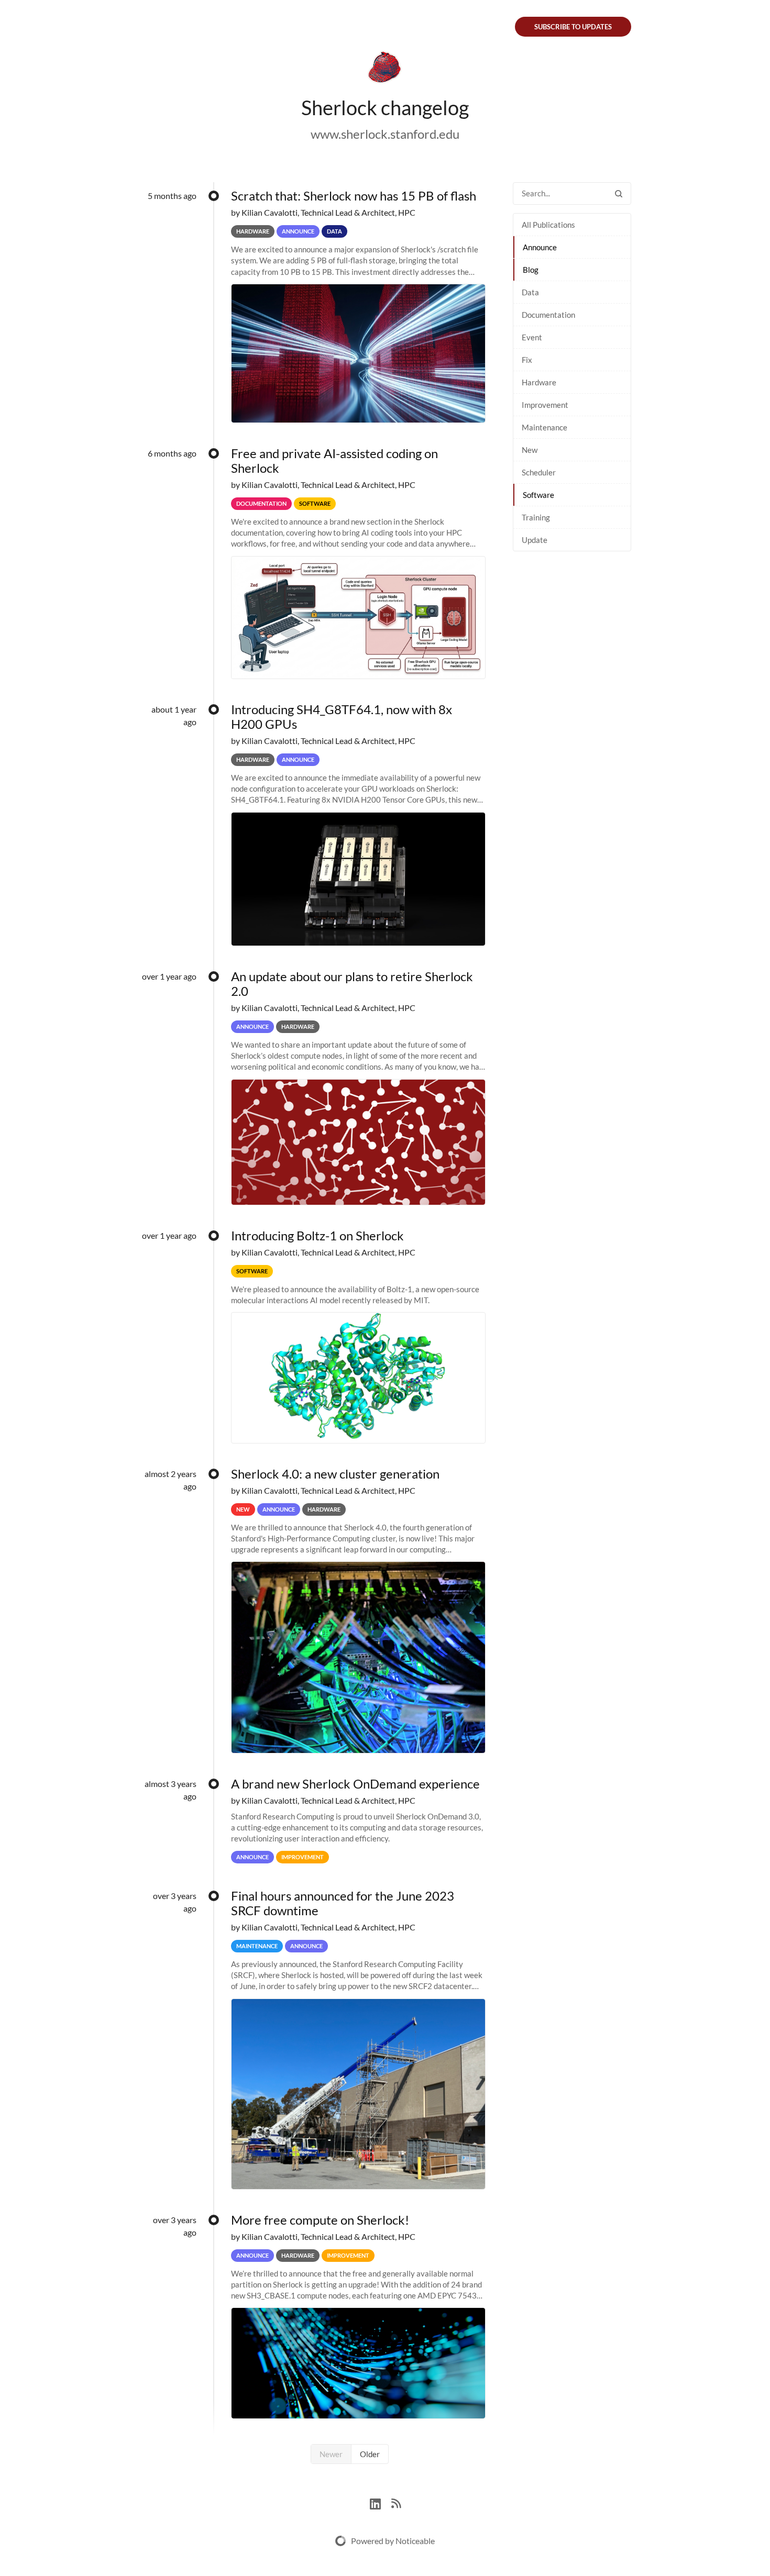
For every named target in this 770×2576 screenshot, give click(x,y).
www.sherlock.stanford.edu (385, 134)
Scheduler (539, 472)
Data (530, 292)
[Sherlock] (385, 69)
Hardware (539, 382)
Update (535, 540)
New (530, 450)
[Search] (619, 193)
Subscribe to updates (573, 27)
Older (370, 2454)
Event (532, 337)
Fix (527, 360)
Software (538, 495)
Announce (540, 247)
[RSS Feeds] (396, 2502)
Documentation (548, 315)
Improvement (545, 405)
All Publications (548, 225)
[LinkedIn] (381, 2502)
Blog (531, 270)
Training (536, 517)
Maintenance (544, 427)
